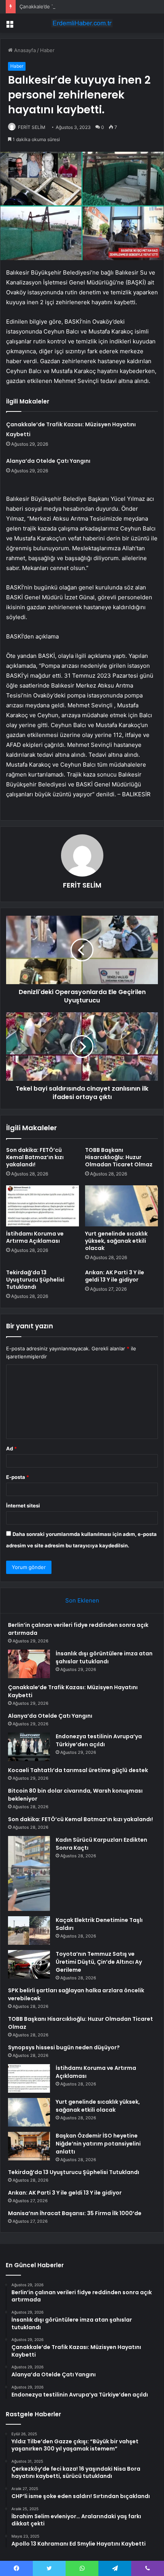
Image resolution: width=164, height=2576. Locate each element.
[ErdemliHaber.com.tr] (82, 23)
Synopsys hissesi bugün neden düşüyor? (64, 2047)
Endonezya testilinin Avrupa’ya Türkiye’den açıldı (99, 1740)
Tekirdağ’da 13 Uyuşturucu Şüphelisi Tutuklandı (35, 1280)
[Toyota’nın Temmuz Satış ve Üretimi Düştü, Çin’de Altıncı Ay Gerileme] (29, 1964)
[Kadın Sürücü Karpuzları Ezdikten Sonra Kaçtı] (29, 1873)
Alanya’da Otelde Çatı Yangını (48, 461)
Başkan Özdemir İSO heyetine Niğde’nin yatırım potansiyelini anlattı (98, 2144)
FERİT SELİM (32, 127)
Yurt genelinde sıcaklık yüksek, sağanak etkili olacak (116, 1241)
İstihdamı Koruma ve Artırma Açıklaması (35, 1237)
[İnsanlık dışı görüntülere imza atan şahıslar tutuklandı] (29, 1664)
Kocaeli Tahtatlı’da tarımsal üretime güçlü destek (78, 1770)
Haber (47, 50)
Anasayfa (24, 50)
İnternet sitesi (23, 1506)
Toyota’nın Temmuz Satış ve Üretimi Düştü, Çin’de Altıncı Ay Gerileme (99, 1962)
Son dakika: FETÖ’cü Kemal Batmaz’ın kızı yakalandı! (35, 1157)
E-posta (18, 1477)
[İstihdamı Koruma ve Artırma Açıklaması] (43, 1206)
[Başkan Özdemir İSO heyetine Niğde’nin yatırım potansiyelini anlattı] (29, 2146)
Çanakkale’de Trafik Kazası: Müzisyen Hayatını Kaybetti (84, 6)
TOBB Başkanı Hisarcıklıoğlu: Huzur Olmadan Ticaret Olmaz (119, 1157)
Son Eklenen (82, 1600)
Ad (11, 1448)
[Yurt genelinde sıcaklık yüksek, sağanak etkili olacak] (121, 1206)
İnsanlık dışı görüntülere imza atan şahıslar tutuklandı (104, 1657)
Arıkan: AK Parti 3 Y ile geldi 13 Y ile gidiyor (115, 1276)
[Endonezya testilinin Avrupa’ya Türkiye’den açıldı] (29, 1747)
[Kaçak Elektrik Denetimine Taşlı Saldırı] (29, 1930)
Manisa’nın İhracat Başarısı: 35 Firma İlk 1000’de (75, 2213)
